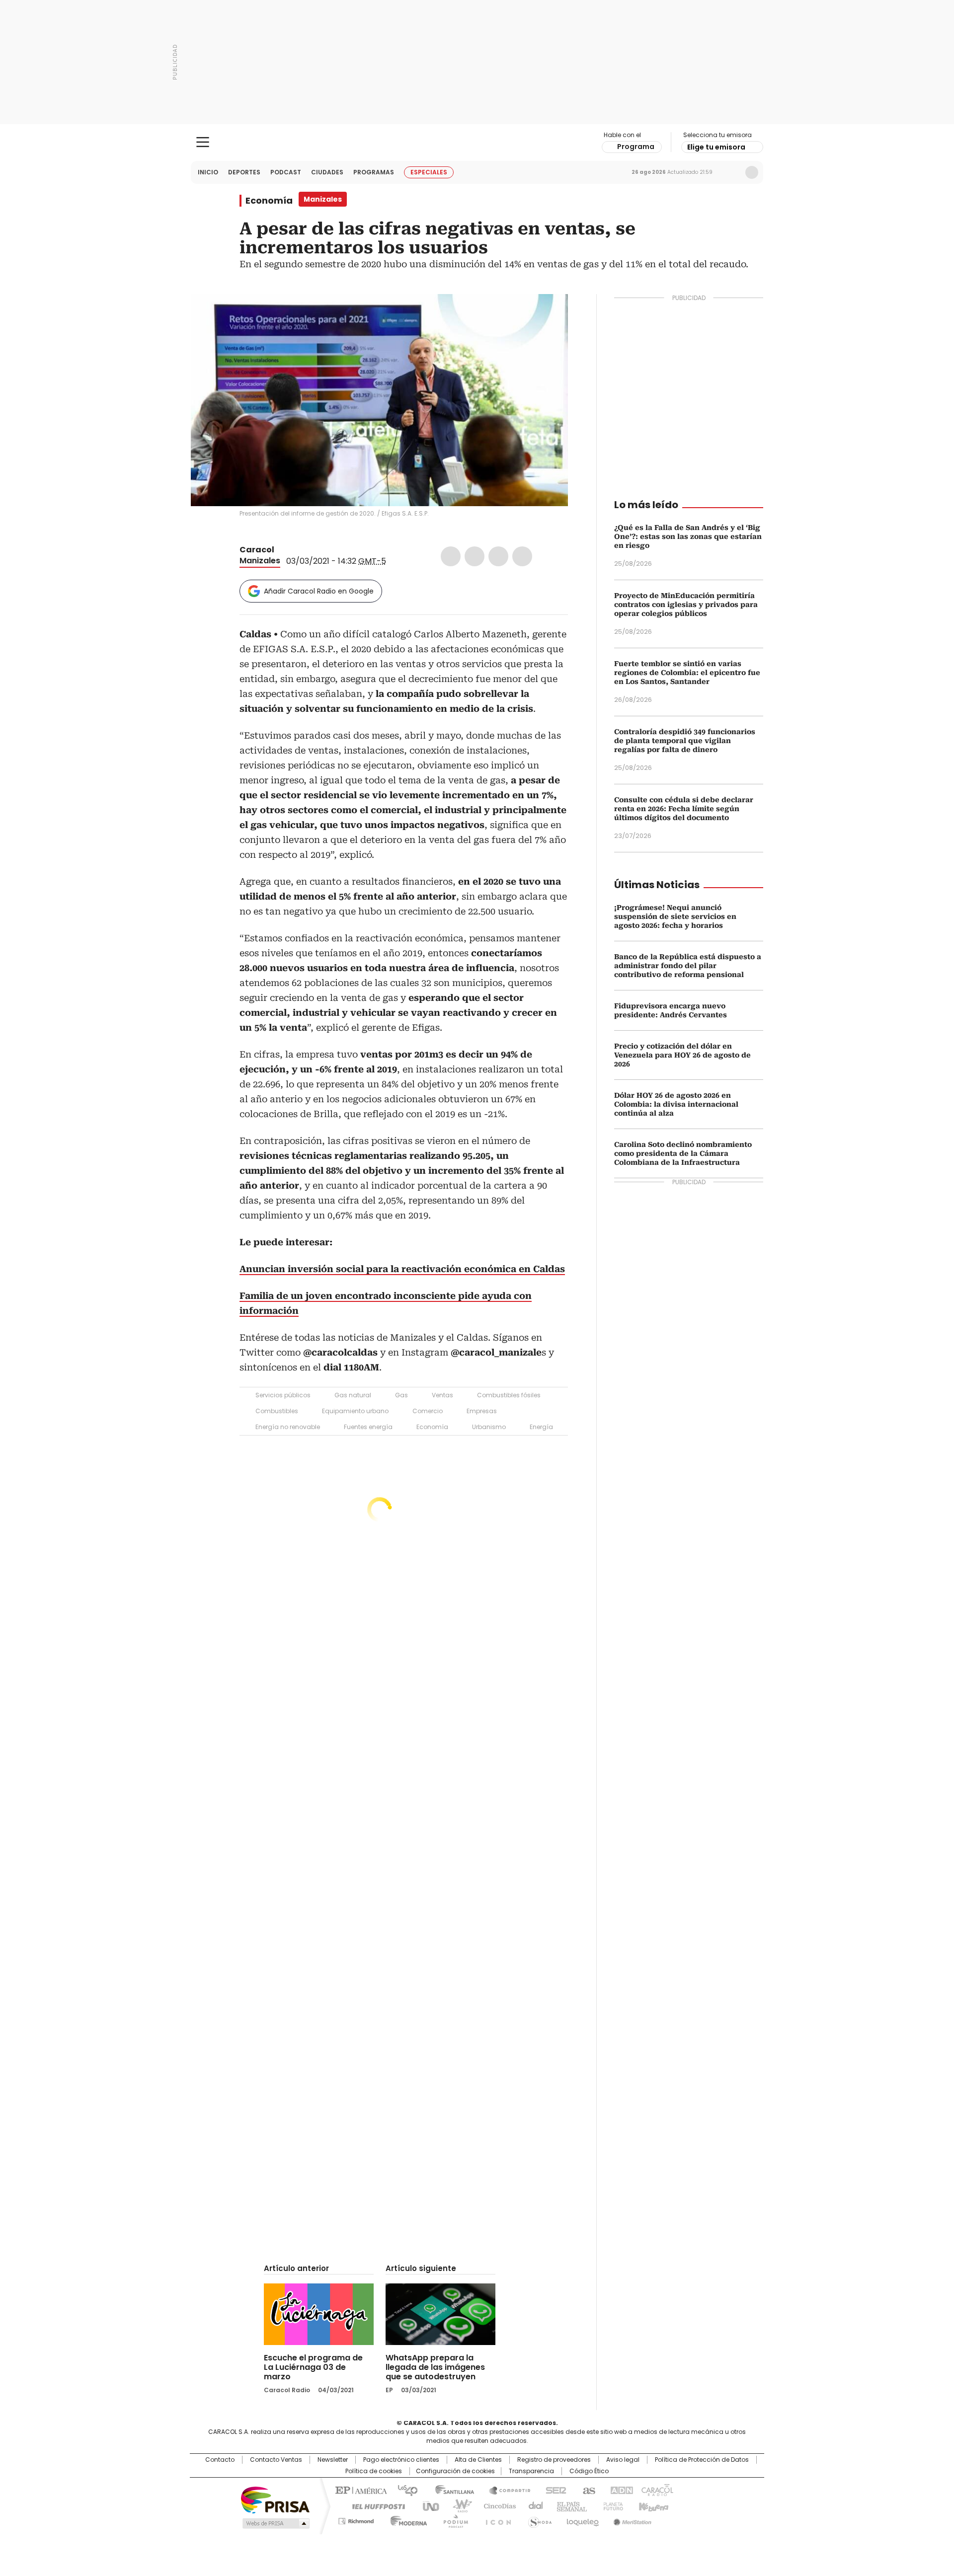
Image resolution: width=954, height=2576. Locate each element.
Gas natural (353, 1395)
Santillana (450, 2490)
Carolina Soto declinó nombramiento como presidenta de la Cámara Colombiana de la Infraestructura (683, 1153)
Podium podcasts (453, 2519)
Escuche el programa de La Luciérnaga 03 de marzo (313, 2367)
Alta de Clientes (478, 2460)
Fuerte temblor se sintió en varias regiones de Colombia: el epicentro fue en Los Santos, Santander (687, 673)
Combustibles (277, 1411)
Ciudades (327, 172)
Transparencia (531, 2471)
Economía (269, 201)
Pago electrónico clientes (401, 2460)
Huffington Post (375, 2505)
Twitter (475, 556)
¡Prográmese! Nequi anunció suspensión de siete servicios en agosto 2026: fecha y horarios (675, 916)
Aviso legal (623, 2460)
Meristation (631, 2519)
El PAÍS (360, 2490)
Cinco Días (497, 2505)
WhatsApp (522, 556)
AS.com (587, 2490)
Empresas (482, 1411)
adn (620, 2490)
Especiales (429, 172)
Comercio (428, 1411)
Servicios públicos (283, 1395)
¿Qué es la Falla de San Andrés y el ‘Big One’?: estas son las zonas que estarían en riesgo (688, 536)
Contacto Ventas (276, 2460)
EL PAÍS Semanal (569, 2505)
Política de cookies (374, 2471)
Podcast (286, 172)
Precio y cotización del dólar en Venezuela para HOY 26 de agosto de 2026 (682, 1055)
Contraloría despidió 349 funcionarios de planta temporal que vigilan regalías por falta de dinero (685, 741)
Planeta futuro (611, 2505)
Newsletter (731, 172)
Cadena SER (553, 2490)
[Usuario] (752, 172)
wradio (458, 2505)
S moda (538, 2519)
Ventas (442, 1395)
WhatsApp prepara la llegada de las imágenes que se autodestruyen (435, 2367)
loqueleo (582, 2519)
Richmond (356, 2519)
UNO (427, 2505)
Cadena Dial (533, 2505)
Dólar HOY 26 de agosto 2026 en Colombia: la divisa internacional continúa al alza (676, 1104)
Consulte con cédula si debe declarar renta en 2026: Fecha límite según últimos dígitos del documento (684, 809)
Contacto (220, 2460)
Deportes (244, 172)
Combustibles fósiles (509, 1395)
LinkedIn (498, 556)
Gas (401, 1395)
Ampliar (548, 314)
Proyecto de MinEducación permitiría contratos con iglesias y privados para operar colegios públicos (686, 605)
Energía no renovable (288, 1427)
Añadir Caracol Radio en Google (319, 591)
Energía (541, 1427)
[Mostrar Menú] (203, 142)
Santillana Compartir (505, 2490)
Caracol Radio (477, 143)
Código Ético (589, 2471)
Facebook (451, 556)
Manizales (260, 561)
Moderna (406, 2519)
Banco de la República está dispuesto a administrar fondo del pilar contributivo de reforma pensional (688, 966)
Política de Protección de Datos (702, 2460)
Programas (374, 172)
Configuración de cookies (455, 2471)
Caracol (257, 550)
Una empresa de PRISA (275, 2499)
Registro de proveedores (554, 2460)
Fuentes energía (368, 1427)
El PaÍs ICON (495, 2519)
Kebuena (652, 2505)
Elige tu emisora (716, 147)
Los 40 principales (404, 2490)
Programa (636, 147)
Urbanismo (489, 1427)
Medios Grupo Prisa (275, 2523)
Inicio (208, 172)
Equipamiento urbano (355, 1411)
